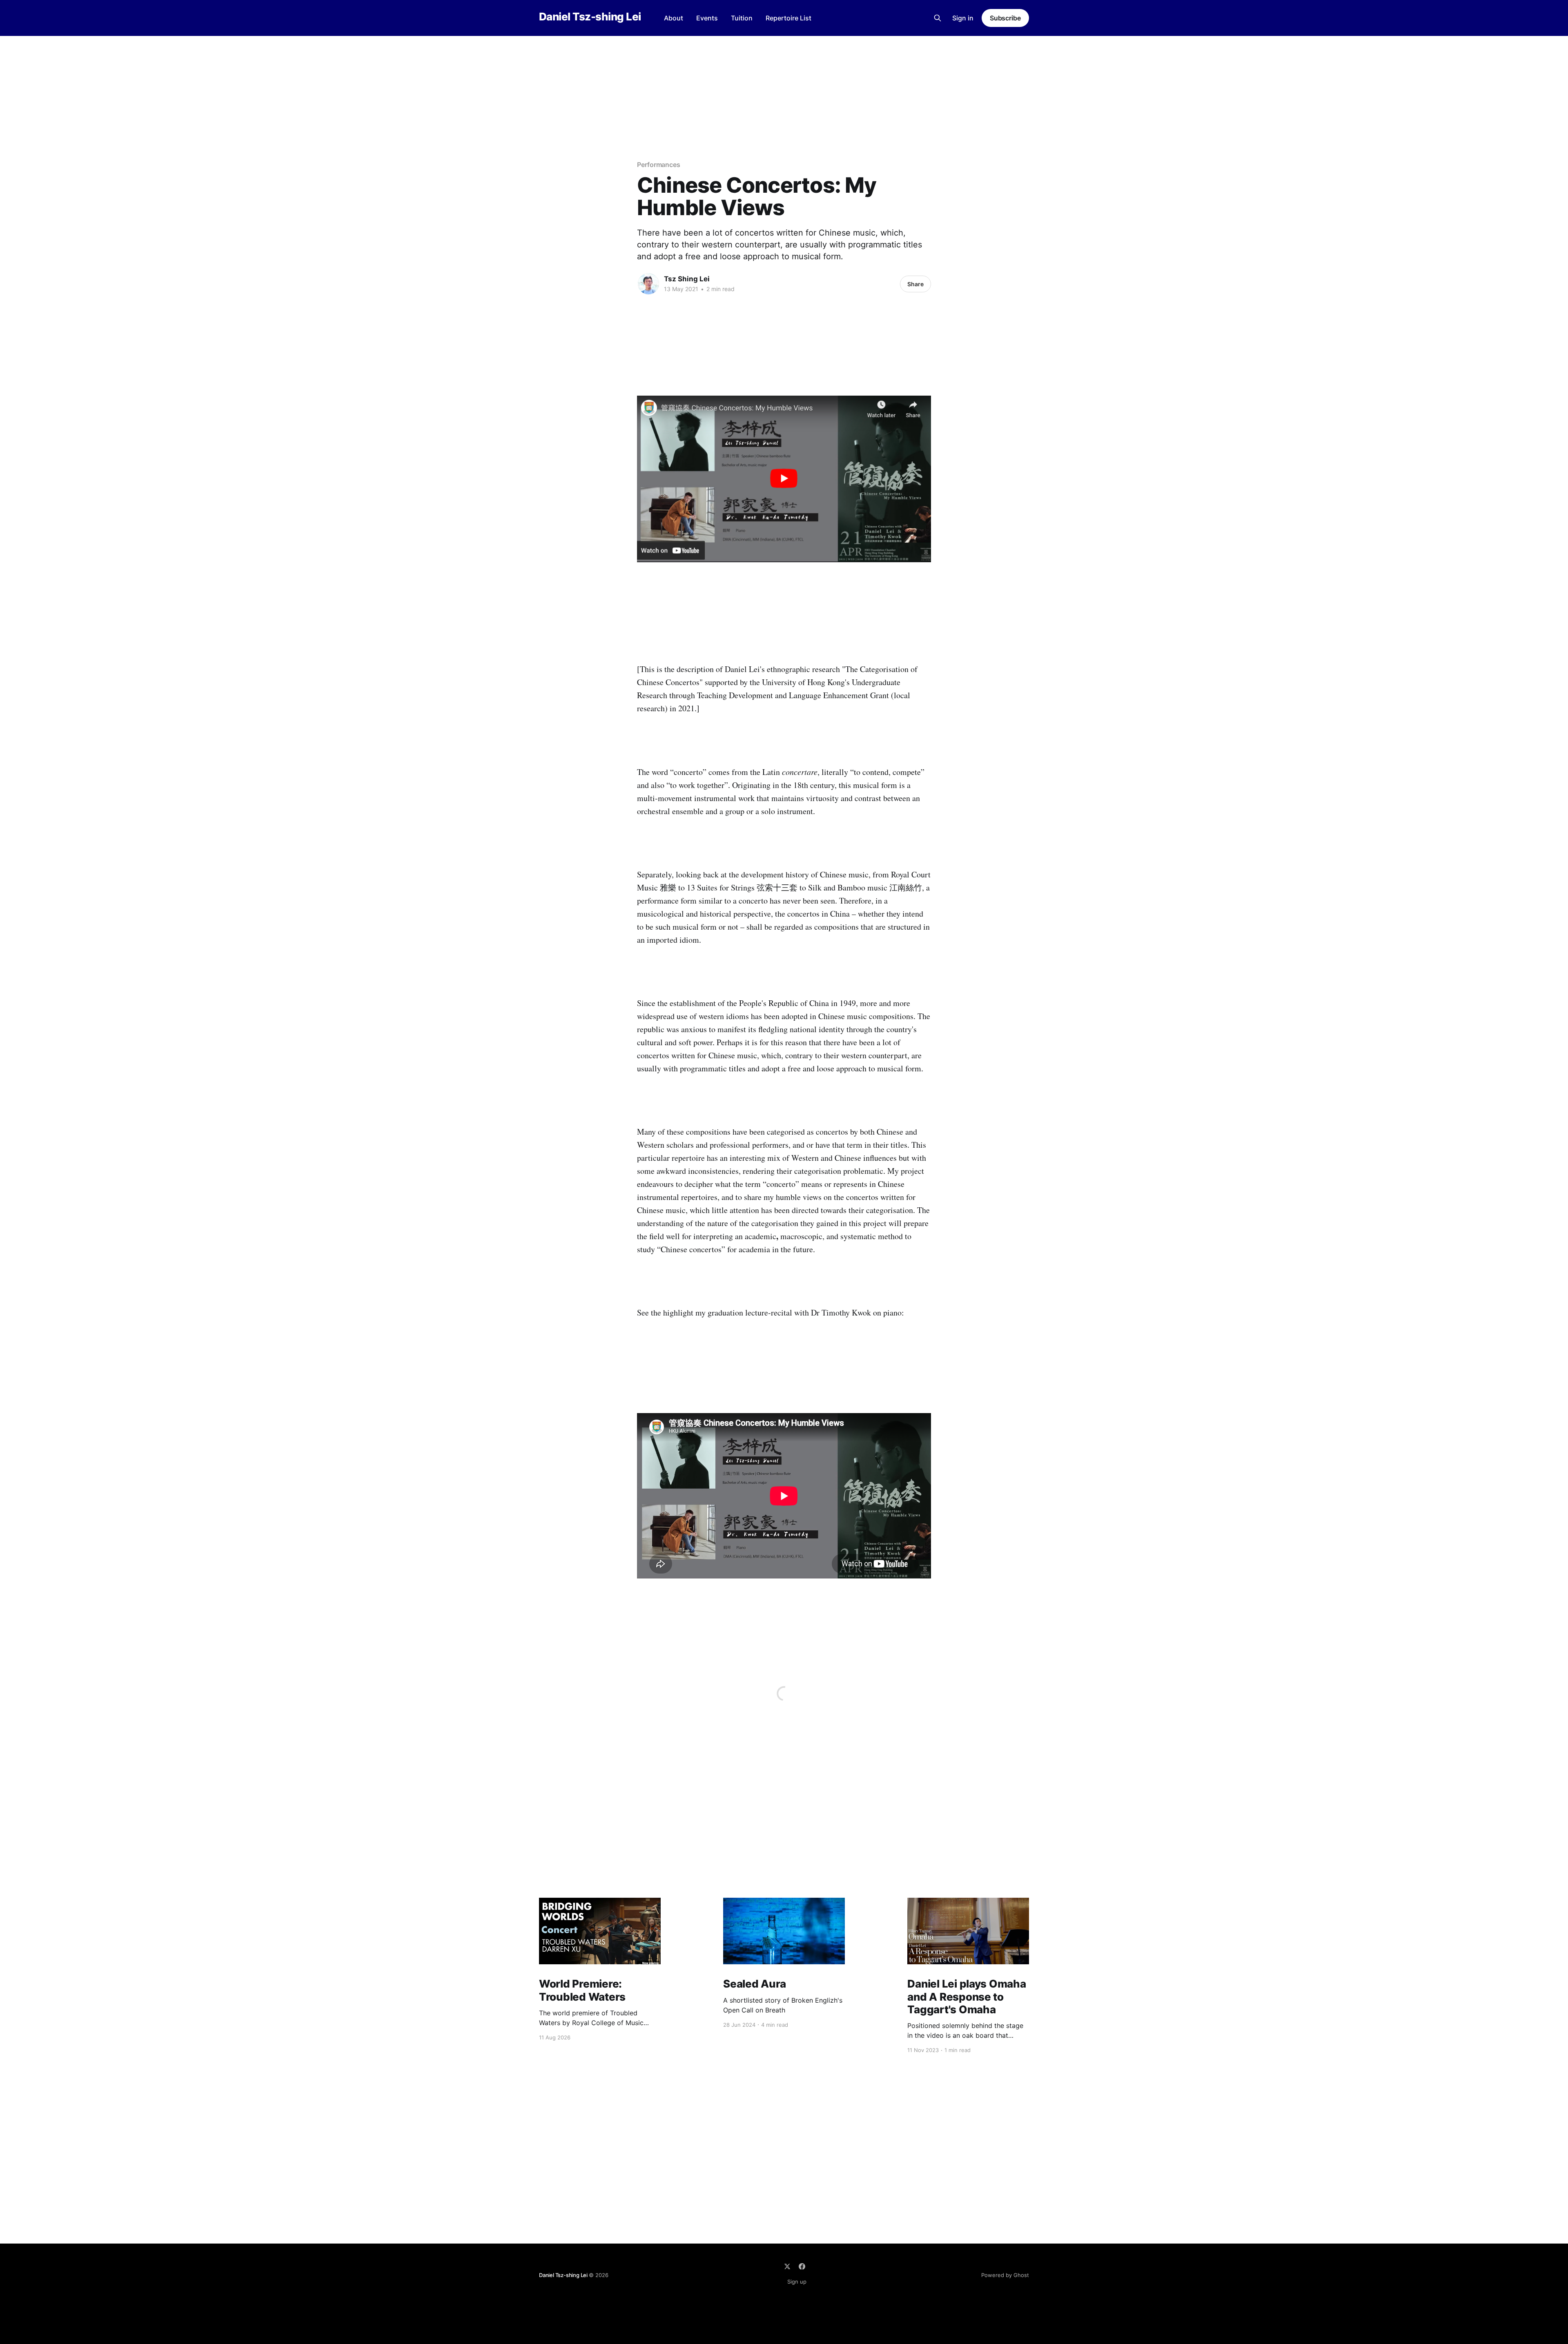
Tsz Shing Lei (687, 279)
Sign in (963, 18)
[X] (787, 2266)
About (674, 18)
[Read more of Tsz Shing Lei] (648, 284)
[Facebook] (802, 2266)
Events (707, 18)
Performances (659, 165)
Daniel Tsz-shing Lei (590, 17)
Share (915, 284)
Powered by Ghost (1005, 2275)
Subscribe (1005, 18)
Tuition (742, 18)
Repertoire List (788, 18)
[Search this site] (938, 18)
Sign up (797, 2282)
